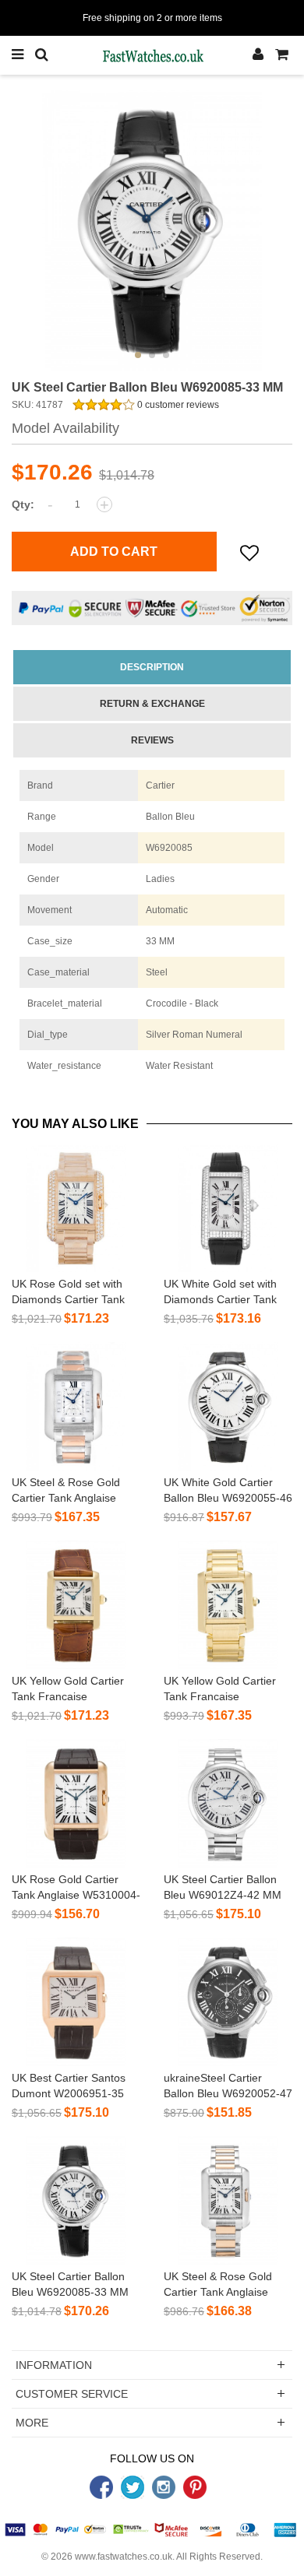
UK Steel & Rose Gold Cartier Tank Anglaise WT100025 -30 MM (66, 1498)
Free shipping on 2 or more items (152, 18)
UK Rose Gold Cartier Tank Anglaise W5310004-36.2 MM (76, 1895)
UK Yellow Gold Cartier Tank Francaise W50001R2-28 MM (220, 1696)
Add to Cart (114, 552)
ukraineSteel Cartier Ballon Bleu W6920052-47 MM (228, 2093)
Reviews (152, 740)
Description (152, 667)
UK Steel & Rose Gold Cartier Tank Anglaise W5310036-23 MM (218, 2292)
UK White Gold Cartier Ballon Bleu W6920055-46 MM (228, 1498)
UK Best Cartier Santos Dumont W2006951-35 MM (69, 2093)
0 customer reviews (177, 405)
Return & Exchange (152, 704)
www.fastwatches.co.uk (124, 2557)
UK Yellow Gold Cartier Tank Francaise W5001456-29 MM (68, 1696)
